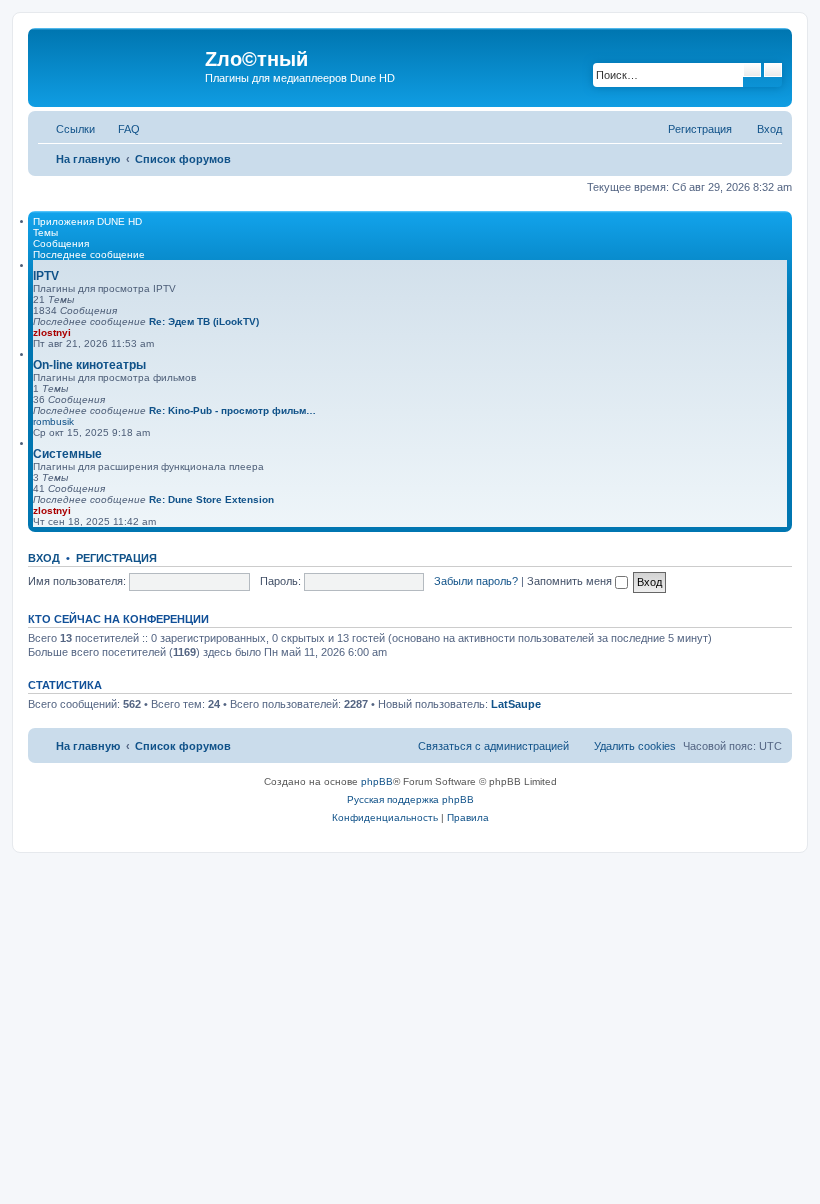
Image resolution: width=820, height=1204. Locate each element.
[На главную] (119, 65)
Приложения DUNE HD (87, 221)
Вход (44, 558)
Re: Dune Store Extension (211, 499)
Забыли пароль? (476, 581)
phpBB (377, 781)
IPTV (46, 276)
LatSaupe (516, 704)
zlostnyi (52, 332)
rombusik (53, 421)
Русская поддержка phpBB (410, 799)
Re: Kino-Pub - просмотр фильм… (232, 410)
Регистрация (116, 558)
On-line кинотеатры (89, 365)
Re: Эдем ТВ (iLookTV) (204, 321)
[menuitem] (120, 129)
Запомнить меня (571, 581)
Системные (67, 454)
